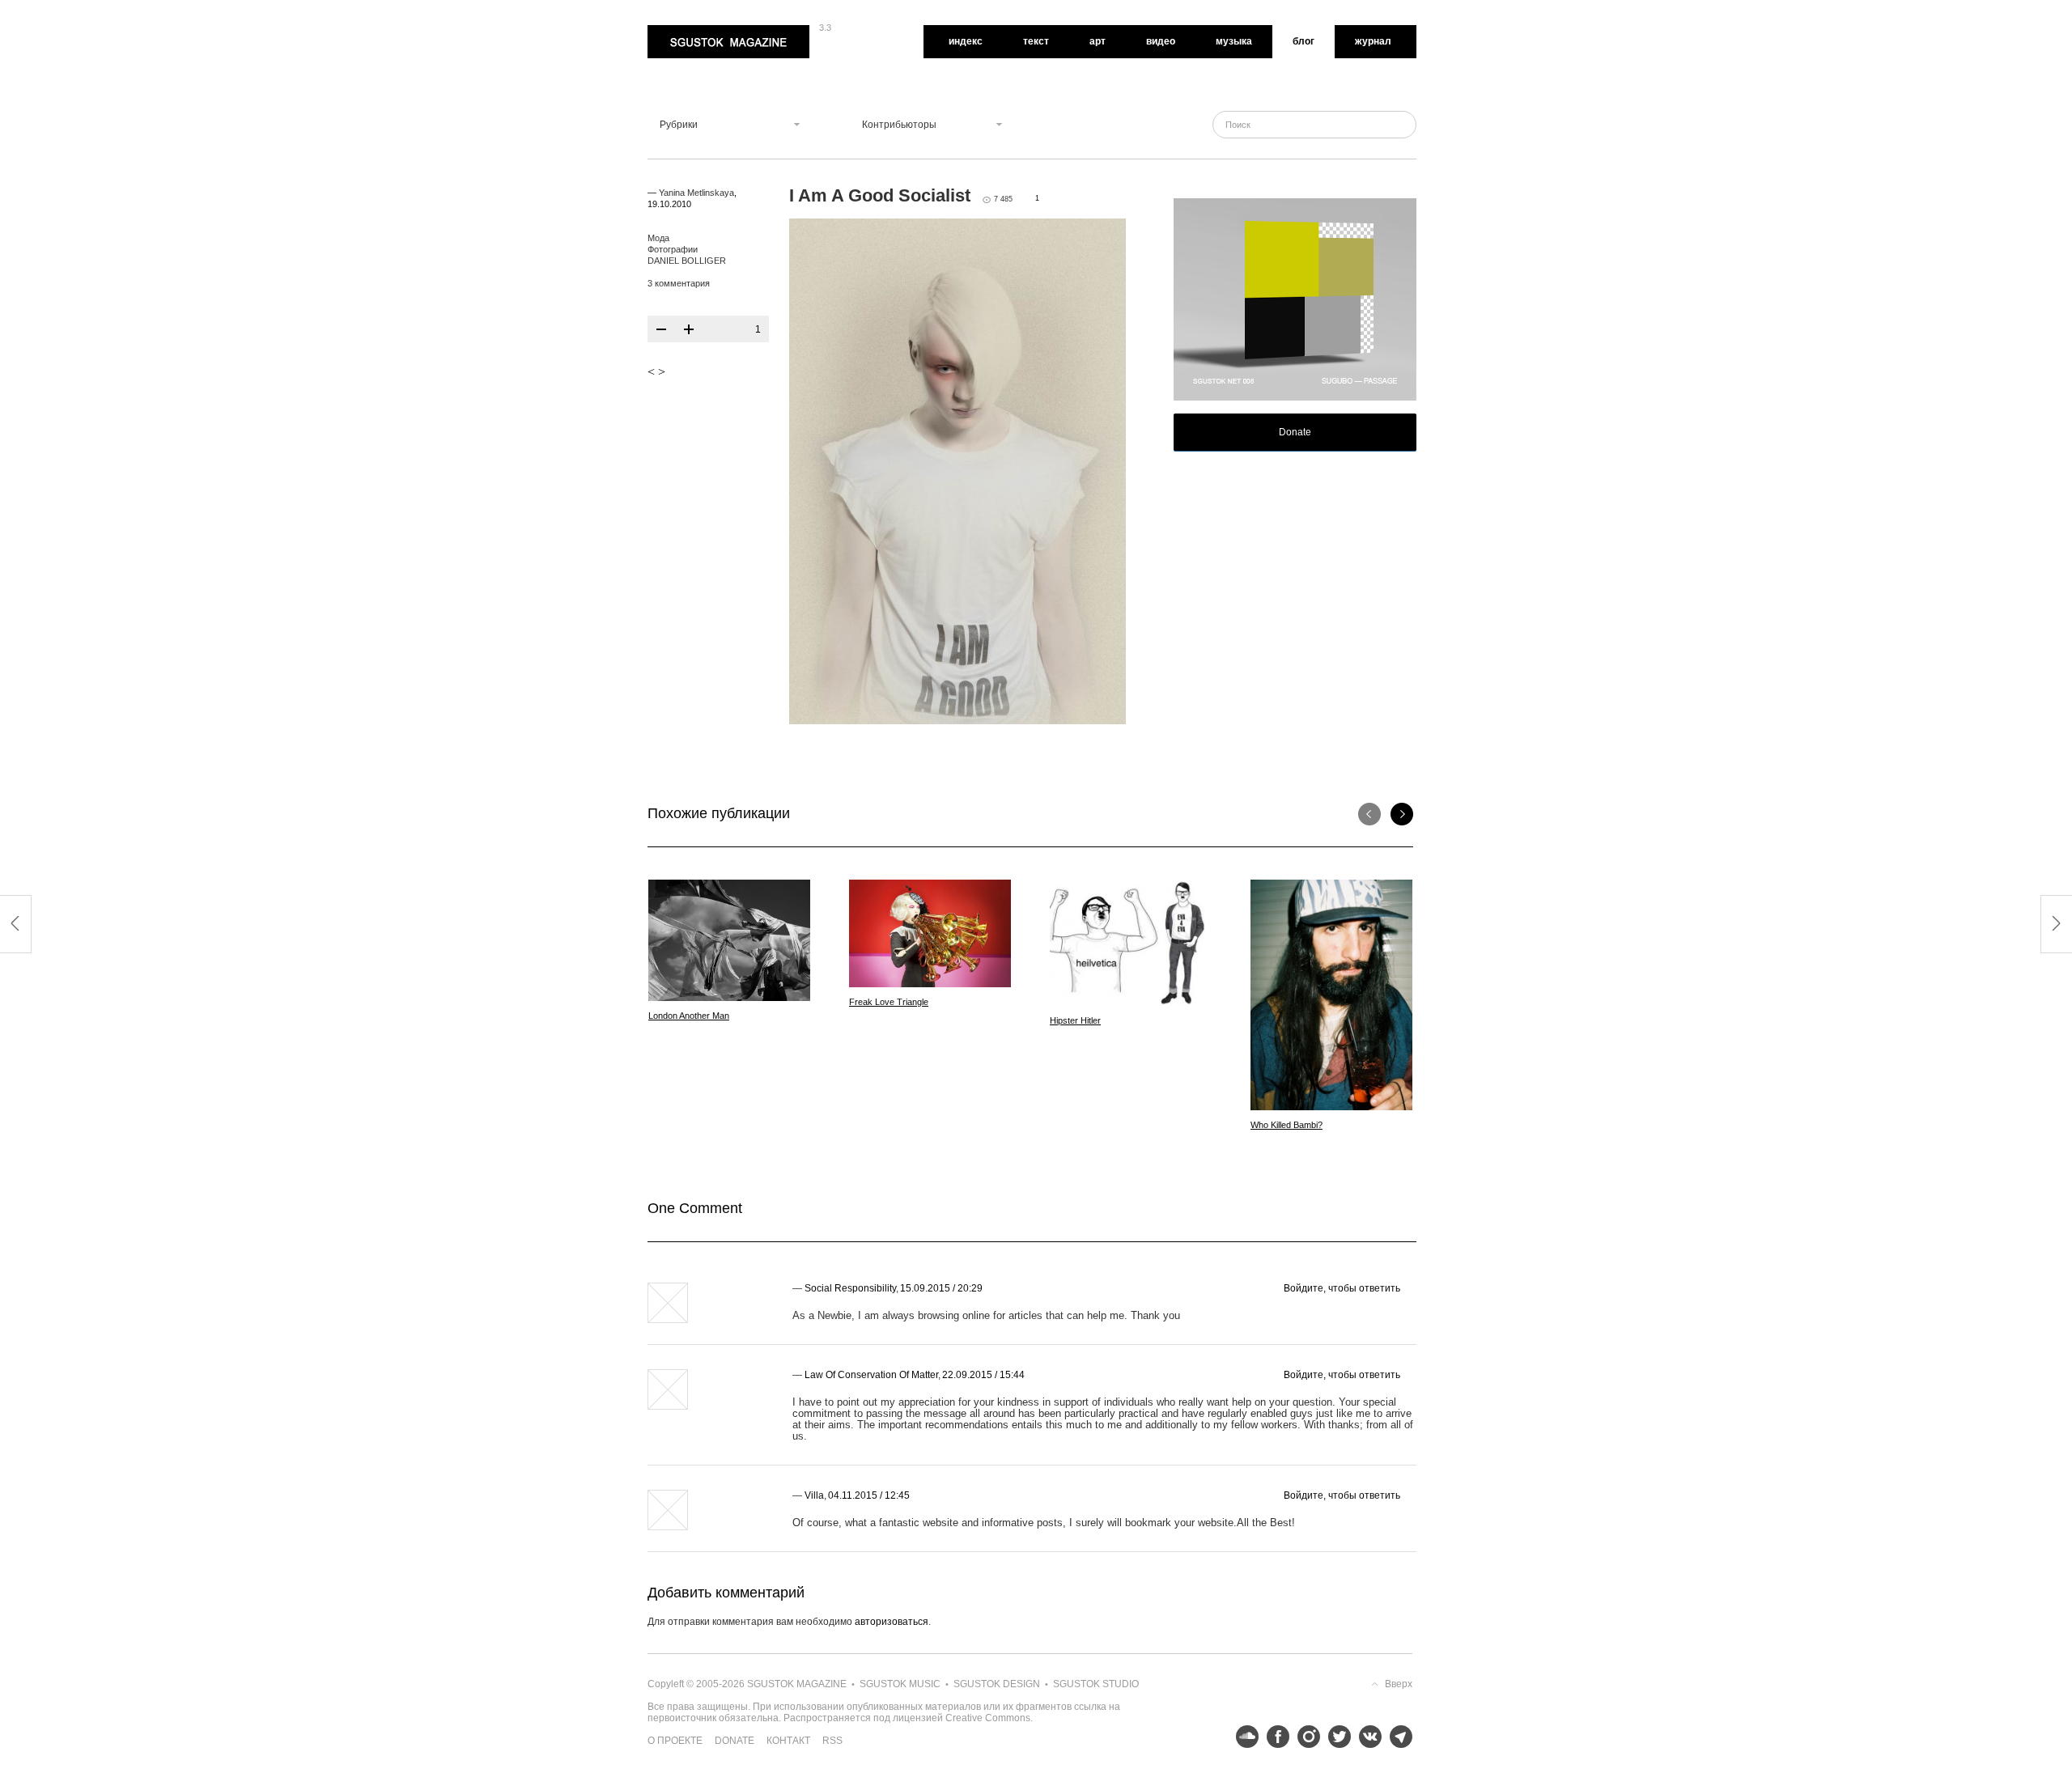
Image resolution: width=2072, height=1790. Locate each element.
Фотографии (673, 249)
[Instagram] (1305, 1737)
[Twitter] (1335, 1737)
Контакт (788, 1741)
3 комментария (679, 283)
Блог (1303, 41)
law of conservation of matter (871, 1375)
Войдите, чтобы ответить (1342, 1288)
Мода (658, 238)
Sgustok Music (900, 1684)
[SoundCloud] (1243, 1737)
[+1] (689, 329)
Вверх (1399, 1684)
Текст (1036, 41)
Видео (1161, 41)
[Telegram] (1397, 1737)
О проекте (675, 1741)
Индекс (966, 41)
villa (814, 1495)
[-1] (661, 329)
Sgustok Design (997, 1684)
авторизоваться (892, 1622)
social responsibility (850, 1288)
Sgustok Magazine (690, 31)
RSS (832, 1741)
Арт (1098, 41)
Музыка (1234, 41)
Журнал (1373, 41)
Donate (1295, 432)
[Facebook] (1274, 1737)
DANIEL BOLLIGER (687, 261)
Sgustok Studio (1096, 1684)
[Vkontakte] (1366, 1737)
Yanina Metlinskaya (696, 193)
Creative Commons (988, 1718)
